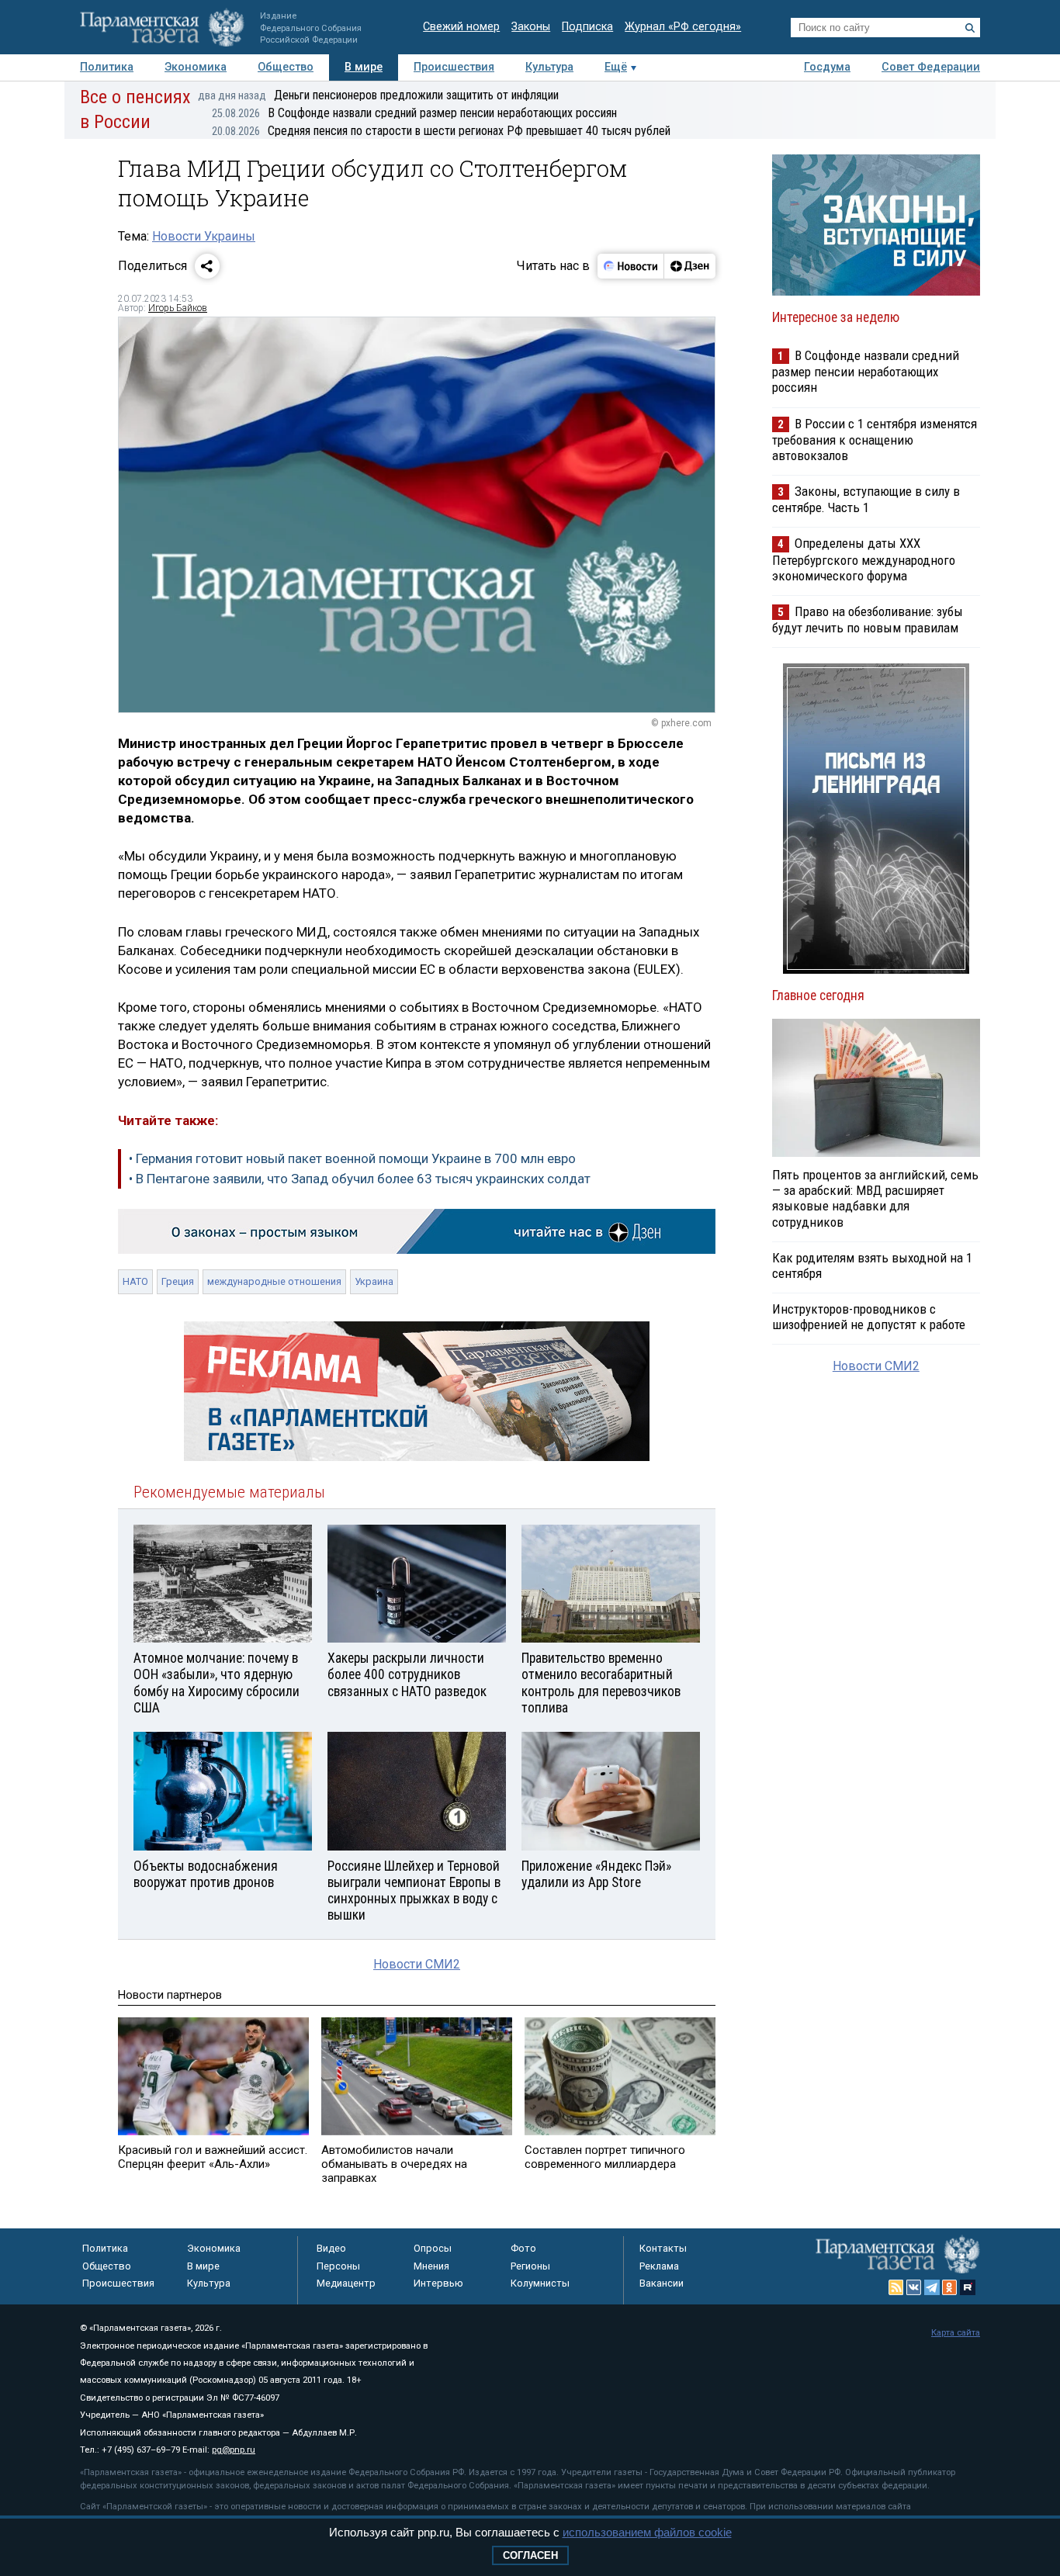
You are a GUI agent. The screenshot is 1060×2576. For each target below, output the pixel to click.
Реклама (659, 2266)
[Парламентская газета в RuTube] (968, 2287)
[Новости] (631, 266)
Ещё (616, 67)
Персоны (338, 2266)
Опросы (433, 2248)
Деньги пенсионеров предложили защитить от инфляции (378, 95)
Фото (523, 2248)
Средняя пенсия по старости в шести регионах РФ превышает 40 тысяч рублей (441, 131)
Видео (331, 2248)
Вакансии (662, 2283)
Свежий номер (461, 27)
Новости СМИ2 (417, 1964)
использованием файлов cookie (647, 2532)
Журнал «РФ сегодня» (683, 27)
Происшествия (454, 67)
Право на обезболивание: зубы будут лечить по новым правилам (868, 620)
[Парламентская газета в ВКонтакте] (914, 2287)
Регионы (530, 2266)
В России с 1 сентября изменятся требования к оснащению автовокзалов (875, 440)
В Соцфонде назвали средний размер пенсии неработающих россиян (414, 113)
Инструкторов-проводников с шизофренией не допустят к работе (869, 1317)
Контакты (663, 2248)
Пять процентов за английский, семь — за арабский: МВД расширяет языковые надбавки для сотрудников (875, 1198)
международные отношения (274, 1281)
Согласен (530, 2555)
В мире (364, 67)
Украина (374, 1281)
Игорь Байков (178, 308)
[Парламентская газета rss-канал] (896, 2287)
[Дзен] (689, 266)
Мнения (431, 2266)
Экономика (196, 67)
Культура (549, 67)
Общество (286, 67)
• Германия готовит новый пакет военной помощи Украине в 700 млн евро (352, 1158)
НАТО (135, 1281)
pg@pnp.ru (234, 2450)
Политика (107, 67)
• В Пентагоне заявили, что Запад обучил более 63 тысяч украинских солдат (360, 1179)
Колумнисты (540, 2283)
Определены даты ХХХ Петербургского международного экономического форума (864, 559)
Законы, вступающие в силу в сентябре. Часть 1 (866, 499)
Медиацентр (346, 2283)
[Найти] (970, 28)
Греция (178, 1281)
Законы (531, 27)
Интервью (438, 2283)
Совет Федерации (931, 67)
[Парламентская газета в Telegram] (932, 2287)
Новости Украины (204, 236)
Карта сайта (956, 2333)
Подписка (587, 27)
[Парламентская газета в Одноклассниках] (950, 2287)
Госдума (827, 67)
